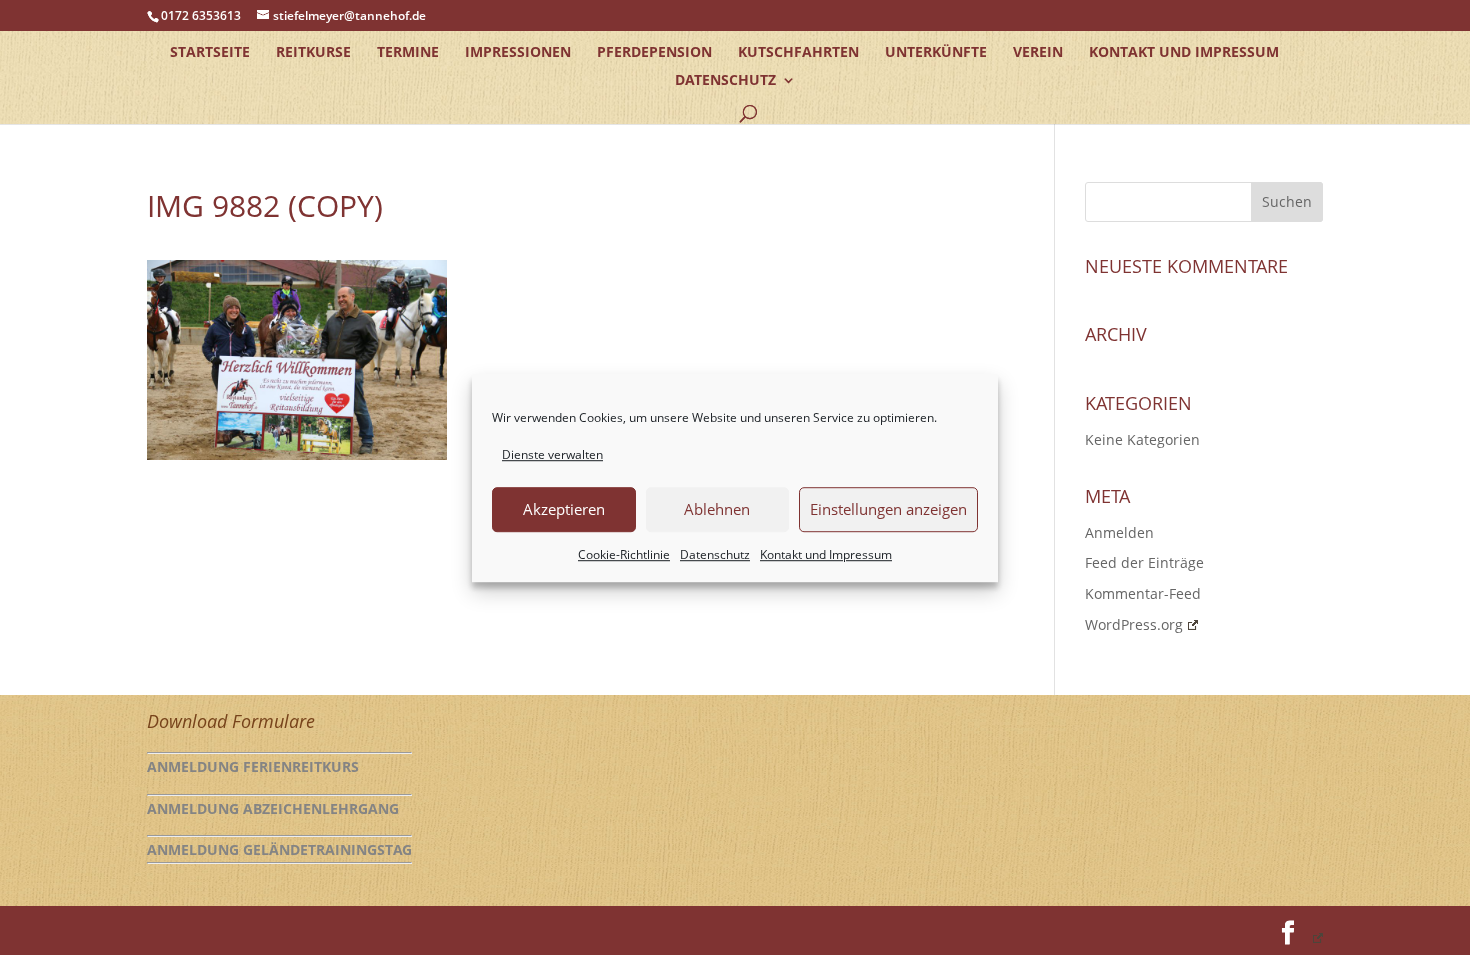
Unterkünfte (936, 53)
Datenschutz (715, 554)
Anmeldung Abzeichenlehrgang (273, 808)
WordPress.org (1134, 624)
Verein (1038, 53)
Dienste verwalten (552, 454)
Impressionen (518, 53)
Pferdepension (654, 53)
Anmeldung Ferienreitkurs (253, 766)
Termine (408, 53)
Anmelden (1119, 532)
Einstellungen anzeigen (888, 510)
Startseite (210, 53)
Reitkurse (313, 53)
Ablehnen (717, 510)
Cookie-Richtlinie (624, 554)
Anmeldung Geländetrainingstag (279, 849)
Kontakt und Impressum (826, 554)
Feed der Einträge (1144, 562)
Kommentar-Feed (1143, 593)
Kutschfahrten (798, 53)
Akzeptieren (564, 510)
